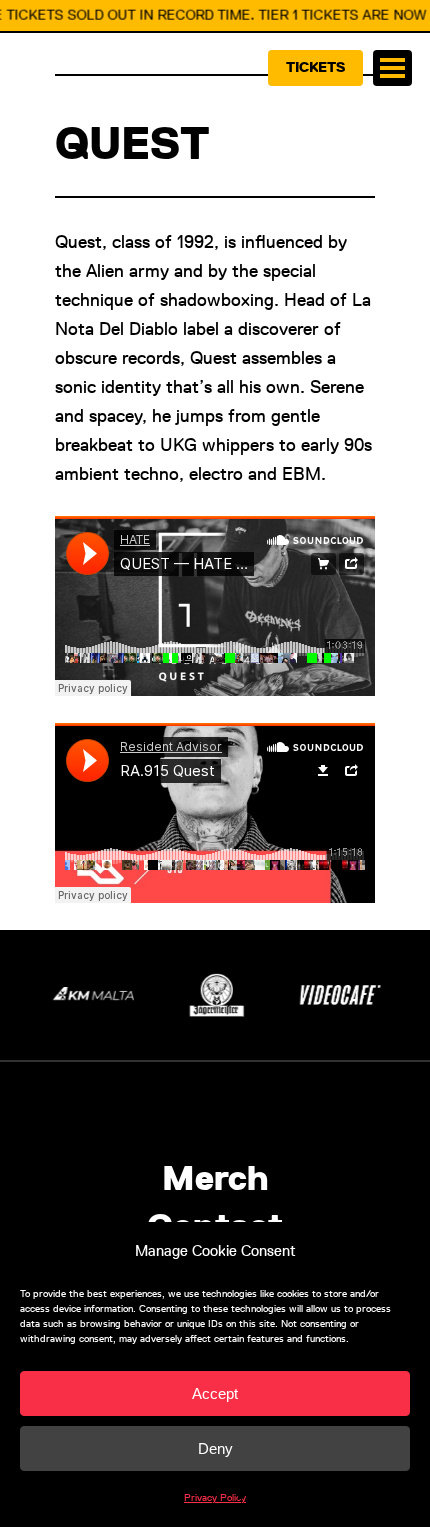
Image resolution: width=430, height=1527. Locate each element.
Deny (215, 1448)
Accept (215, 1393)
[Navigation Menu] (392, 68)
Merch (215, 1179)
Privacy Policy (215, 1497)
